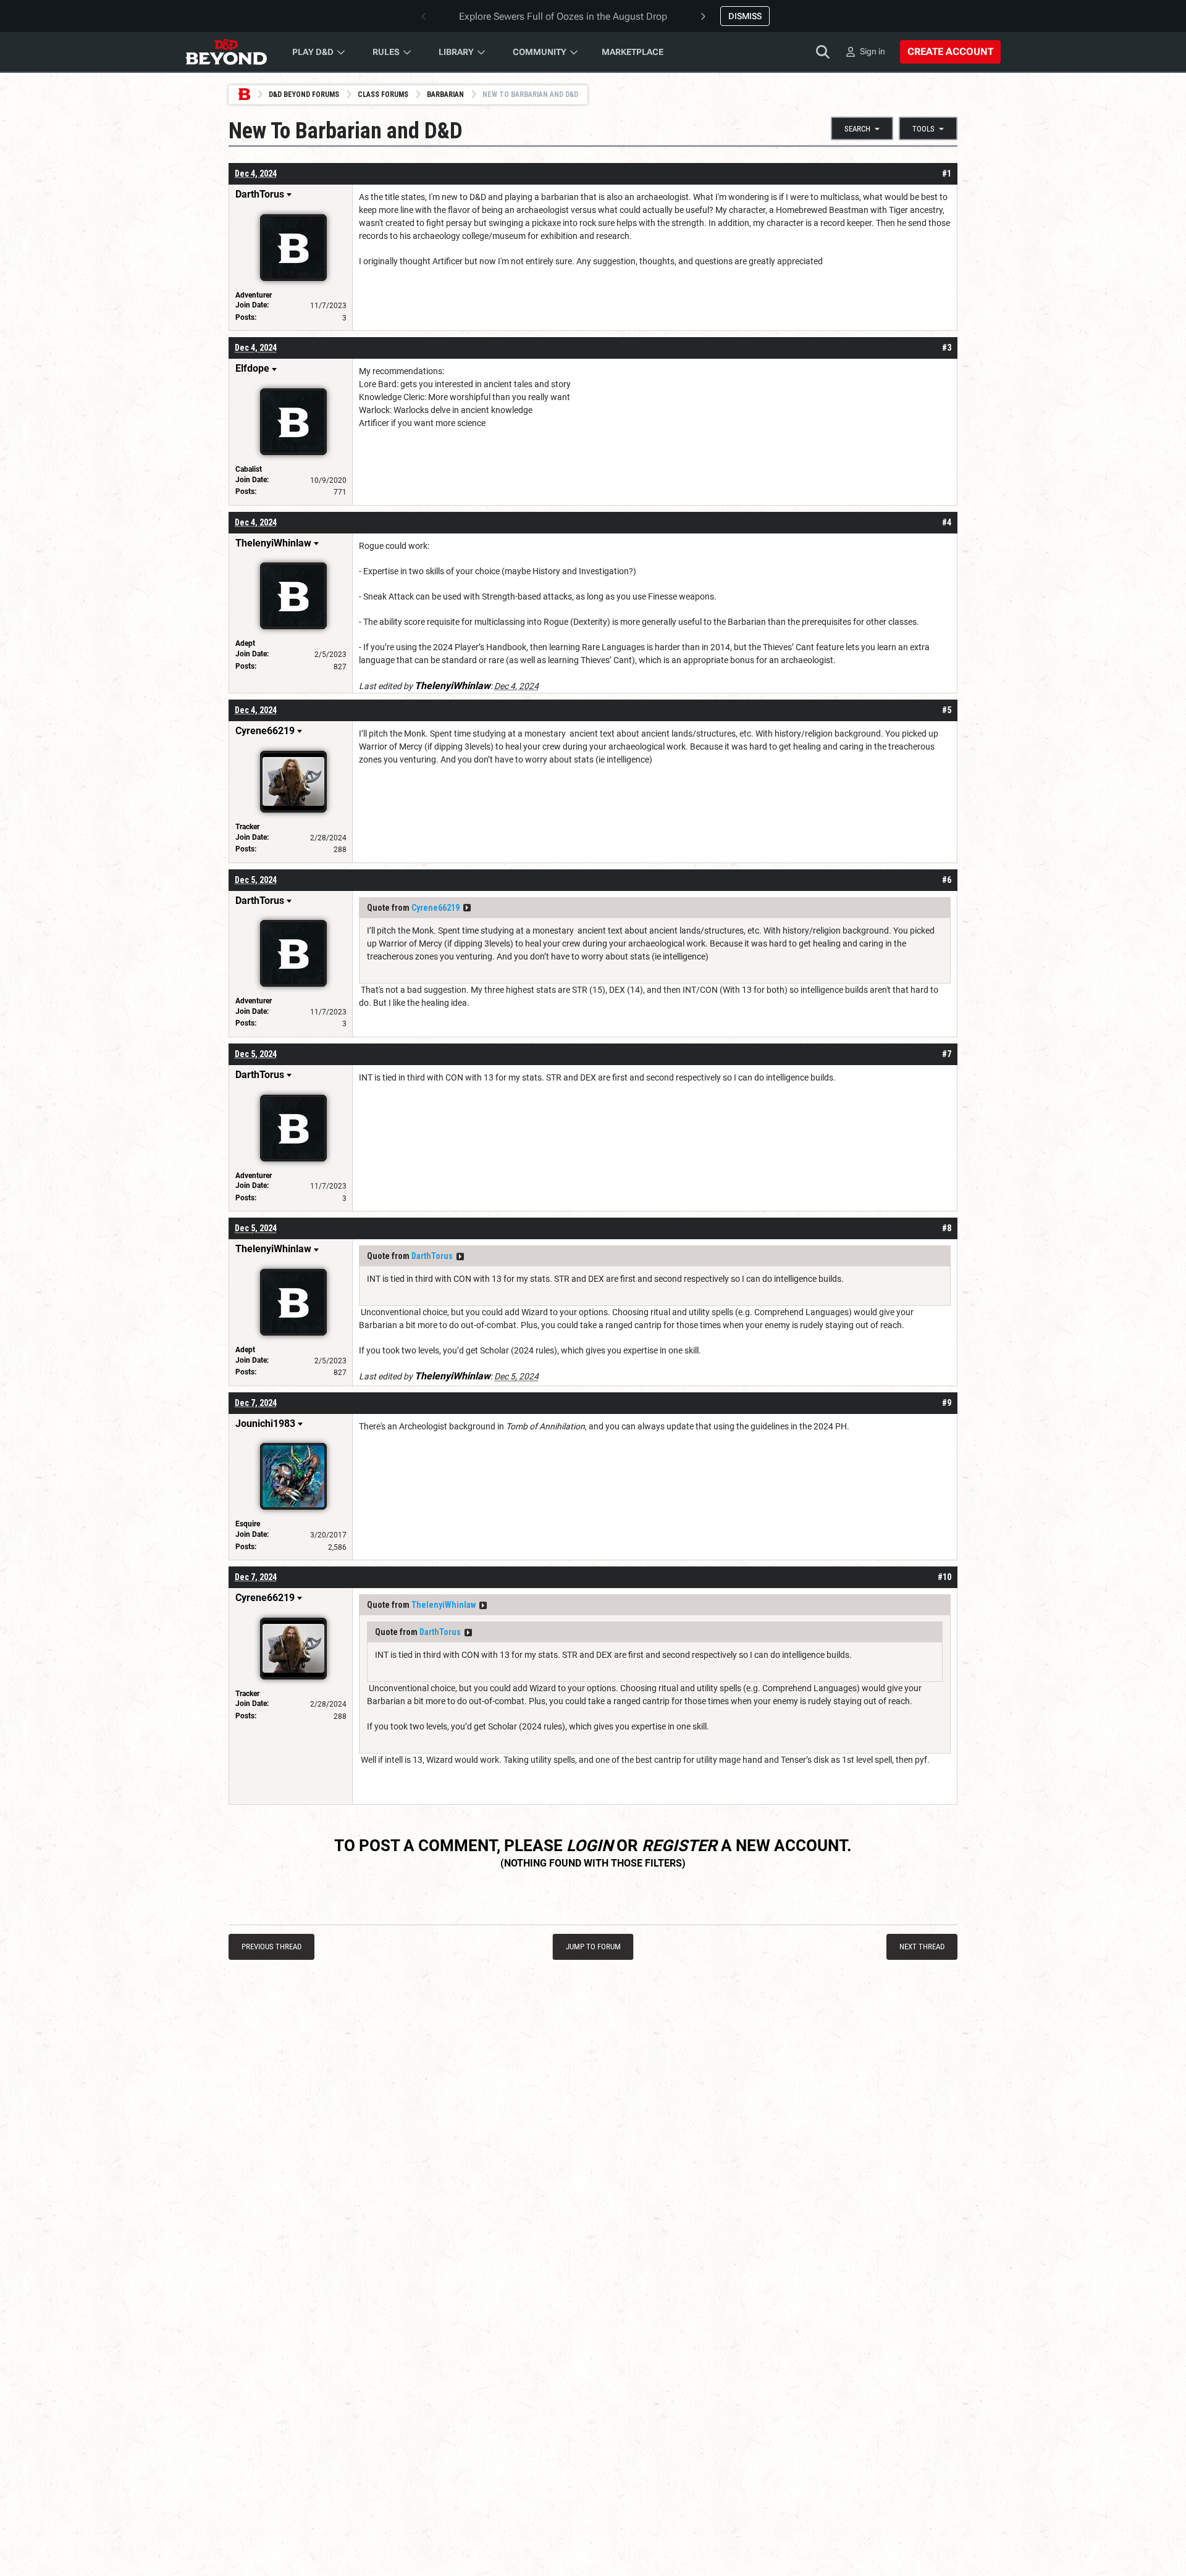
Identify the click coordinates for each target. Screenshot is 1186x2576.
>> (467, 908)
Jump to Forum (593, 1947)
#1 (947, 174)
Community (540, 52)
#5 (947, 710)
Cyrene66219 (435, 908)
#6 (947, 880)
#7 (947, 1054)
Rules (386, 52)
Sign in (873, 51)
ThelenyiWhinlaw (444, 1605)
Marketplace (633, 52)
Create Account (950, 52)
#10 (944, 1577)
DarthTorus (432, 1256)
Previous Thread (271, 1947)
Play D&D (313, 52)
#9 (947, 1403)
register (679, 1846)
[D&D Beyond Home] (226, 52)
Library (456, 52)
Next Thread (922, 1947)
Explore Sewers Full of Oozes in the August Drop (563, 16)
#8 (947, 1228)
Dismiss (745, 16)
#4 (947, 522)
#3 (947, 348)
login (590, 1846)
